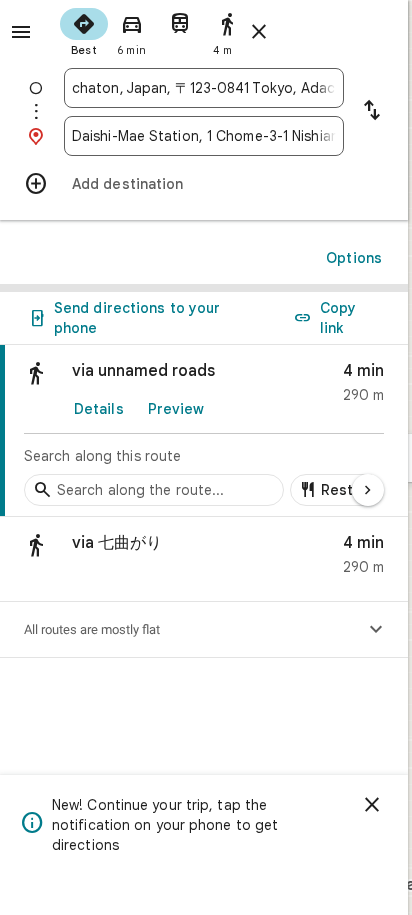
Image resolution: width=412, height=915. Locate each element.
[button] (204, 559)
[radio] (84, 30)
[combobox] (204, 88)
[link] (204, 431)
